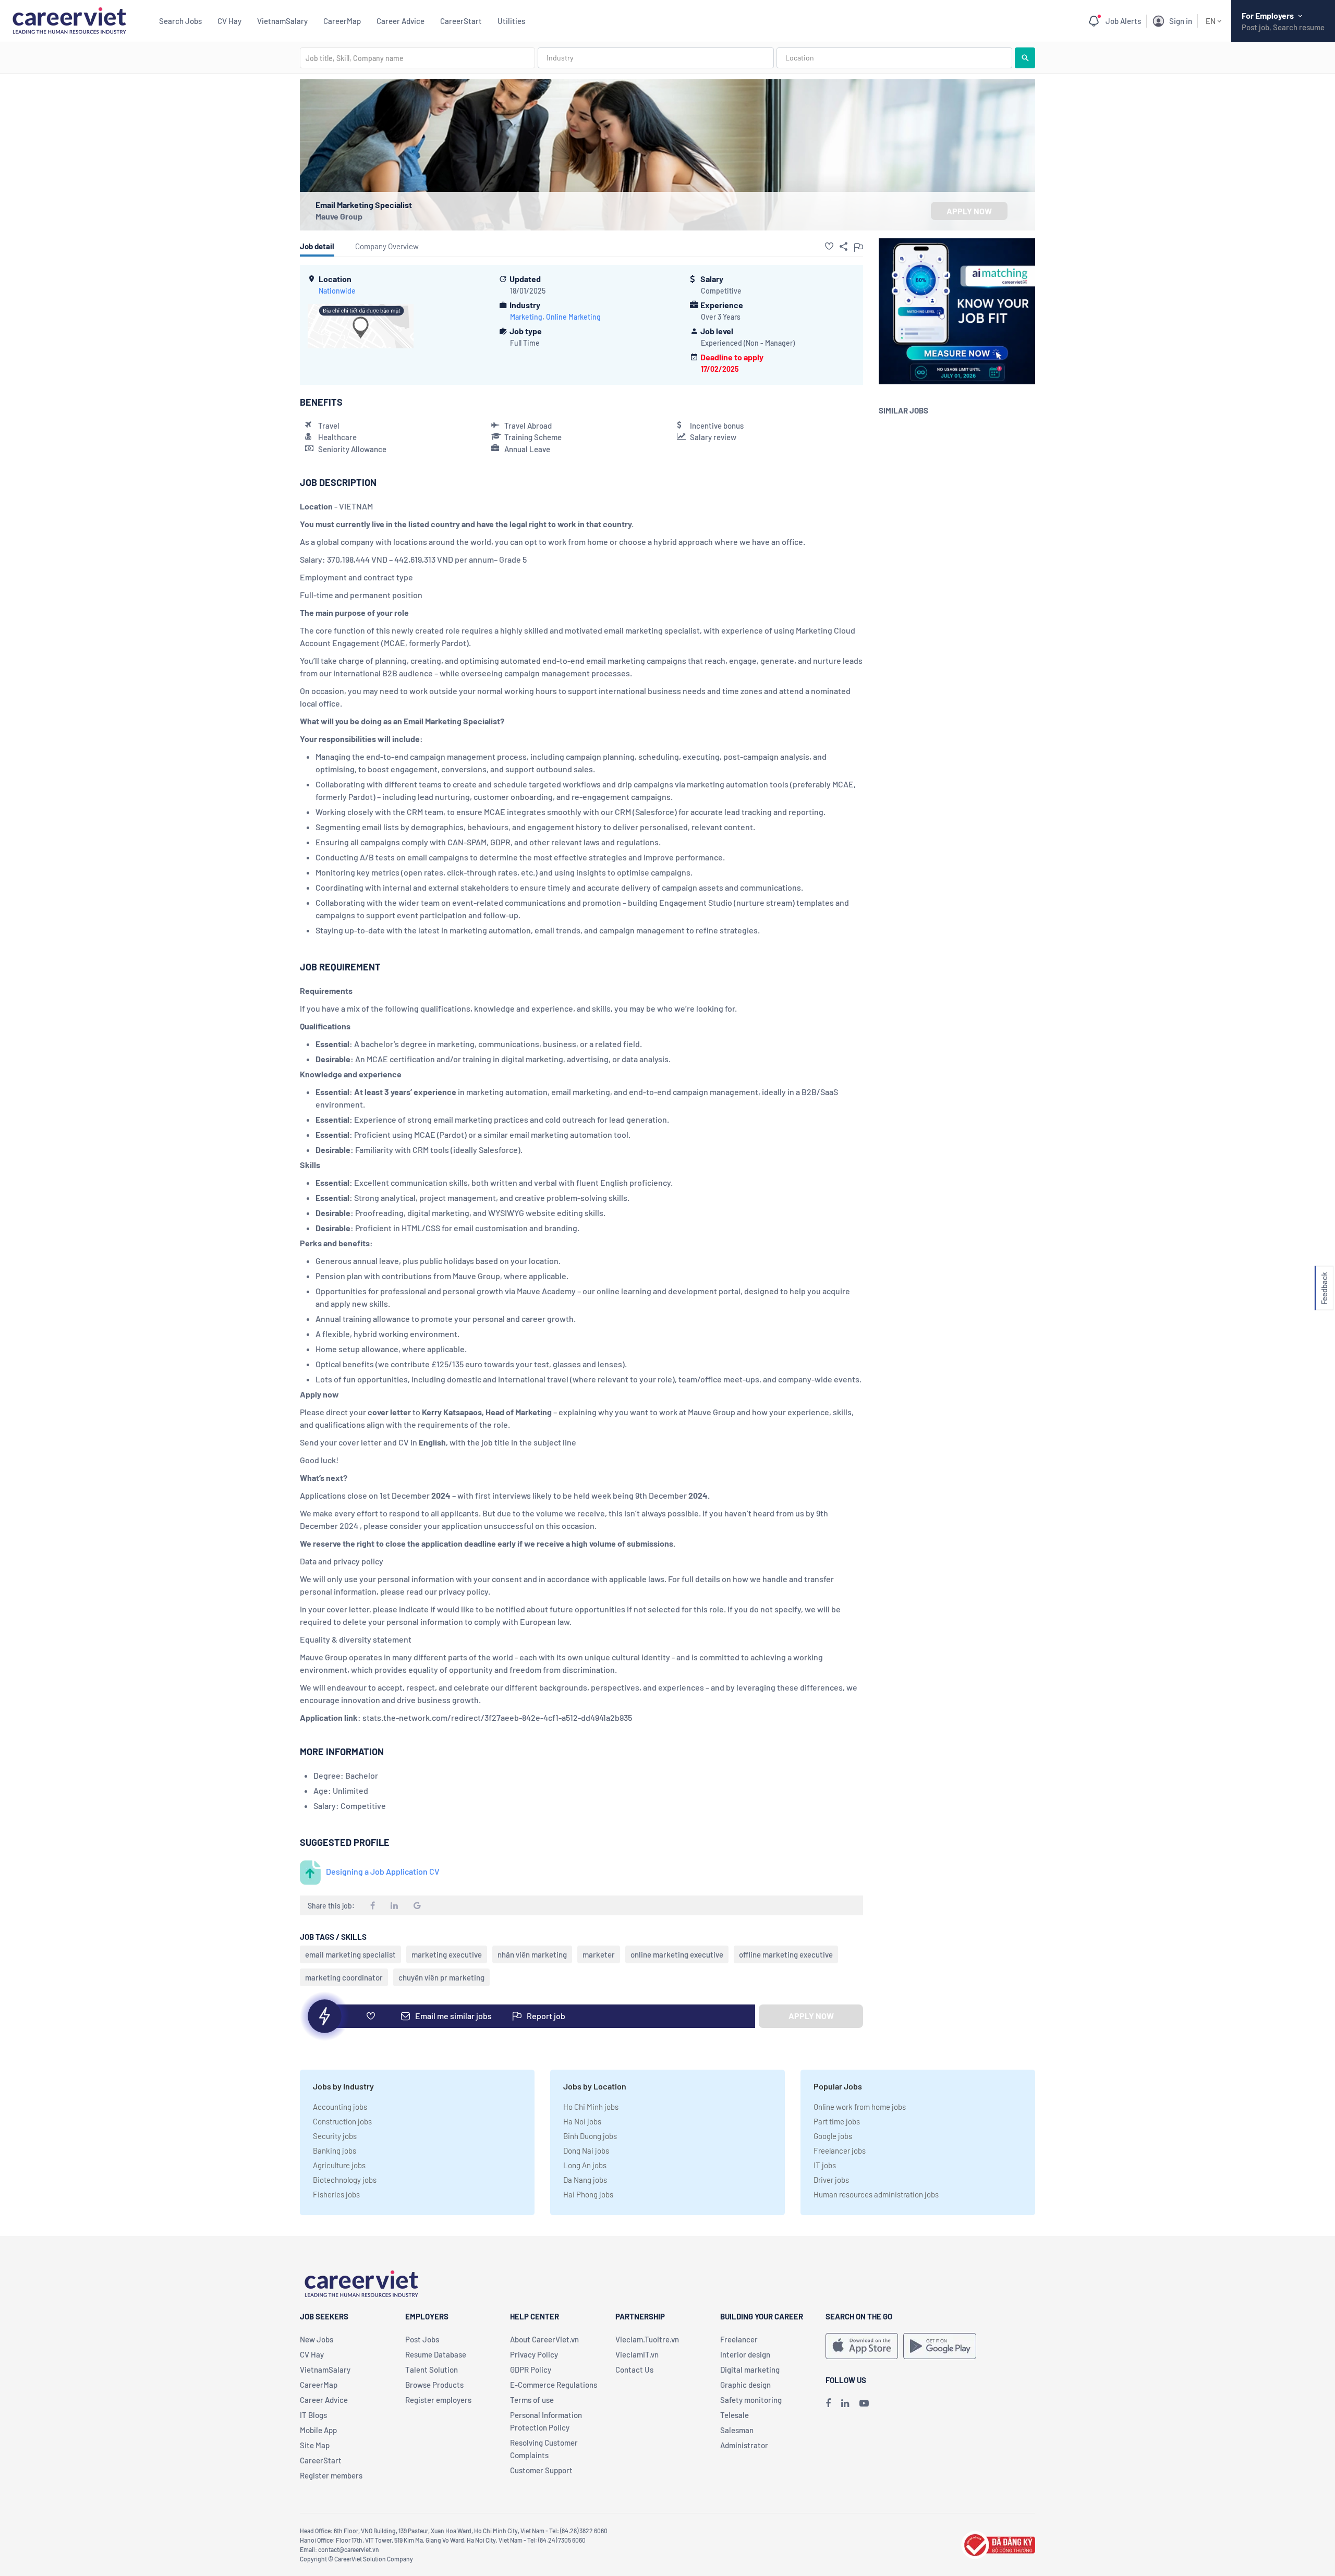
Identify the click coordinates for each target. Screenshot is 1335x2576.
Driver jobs (831, 2180)
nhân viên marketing (532, 1954)
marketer (599, 1954)
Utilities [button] (511, 21)
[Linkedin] (845, 2403)
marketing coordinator (344, 1977)
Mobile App (318, 2430)
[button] (829, 246)
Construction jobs (342, 2121)
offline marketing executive (786, 1954)
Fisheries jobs (336, 2194)
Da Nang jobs (585, 2180)
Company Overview (387, 246)
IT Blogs (313, 2415)
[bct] (998, 2543)
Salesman (737, 2430)
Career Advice (400, 21)
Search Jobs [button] (180, 21)
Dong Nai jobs (586, 2150)
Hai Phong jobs (588, 2194)
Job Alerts (1123, 21)
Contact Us (634, 2370)
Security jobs (335, 2136)
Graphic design (745, 2385)
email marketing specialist (350, 1954)
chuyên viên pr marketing (441, 1977)
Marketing (526, 317)
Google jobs (833, 2136)
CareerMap (342, 21)
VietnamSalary (282, 21)
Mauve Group (339, 216)
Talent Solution (432, 2370)
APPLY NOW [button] (969, 211)
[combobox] (417, 58)
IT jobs (825, 2165)
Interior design (745, 2354)
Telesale (735, 2415)
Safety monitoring (751, 2400)
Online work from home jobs (860, 2107)
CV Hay (229, 21)
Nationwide (337, 291)
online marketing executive (677, 1954)
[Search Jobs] (1025, 58)
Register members (331, 2475)
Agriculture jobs (339, 2165)
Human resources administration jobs (876, 2194)
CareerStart (461, 21)
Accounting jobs (340, 2107)
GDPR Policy (531, 2370)
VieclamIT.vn (637, 2354)
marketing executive (447, 1954)
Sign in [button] (1181, 21)
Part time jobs (837, 2121)
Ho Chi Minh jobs (591, 2107)
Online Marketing (573, 317)
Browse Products (434, 2385)
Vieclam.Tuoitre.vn (647, 2339)
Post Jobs (422, 2339)
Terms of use (532, 2400)
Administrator (744, 2445)
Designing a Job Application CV (383, 1871)
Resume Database (436, 2354)
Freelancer (739, 2339)
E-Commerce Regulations (554, 2385)
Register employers (438, 2400)
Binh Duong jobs (590, 2136)
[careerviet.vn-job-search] (862, 2346)
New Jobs (317, 2339)
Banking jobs (335, 2150)
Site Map (315, 2445)
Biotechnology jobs (345, 2180)
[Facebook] (828, 2403)
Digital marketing (750, 2370)
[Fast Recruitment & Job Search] (69, 20)
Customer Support (541, 2470)
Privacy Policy (534, 2354)
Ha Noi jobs (582, 2121)
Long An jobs (585, 2165)
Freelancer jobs (840, 2150)
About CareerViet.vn (544, 2339)
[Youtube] (864, 2403)
